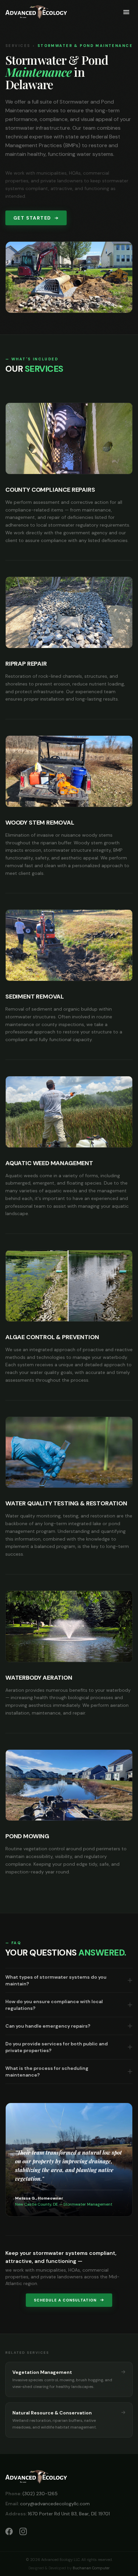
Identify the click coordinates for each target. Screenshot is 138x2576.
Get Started (32, 218)
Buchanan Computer (91, 2568)
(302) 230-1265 (31, 2494)
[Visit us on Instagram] (23, 2531)
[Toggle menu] (126, 12)
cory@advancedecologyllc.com (48, 2504)
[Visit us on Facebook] (9, 2531)
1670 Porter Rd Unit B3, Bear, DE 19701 (58, 2514)
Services (18, 46)
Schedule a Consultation (65, 2300)
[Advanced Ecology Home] (36, 12)
